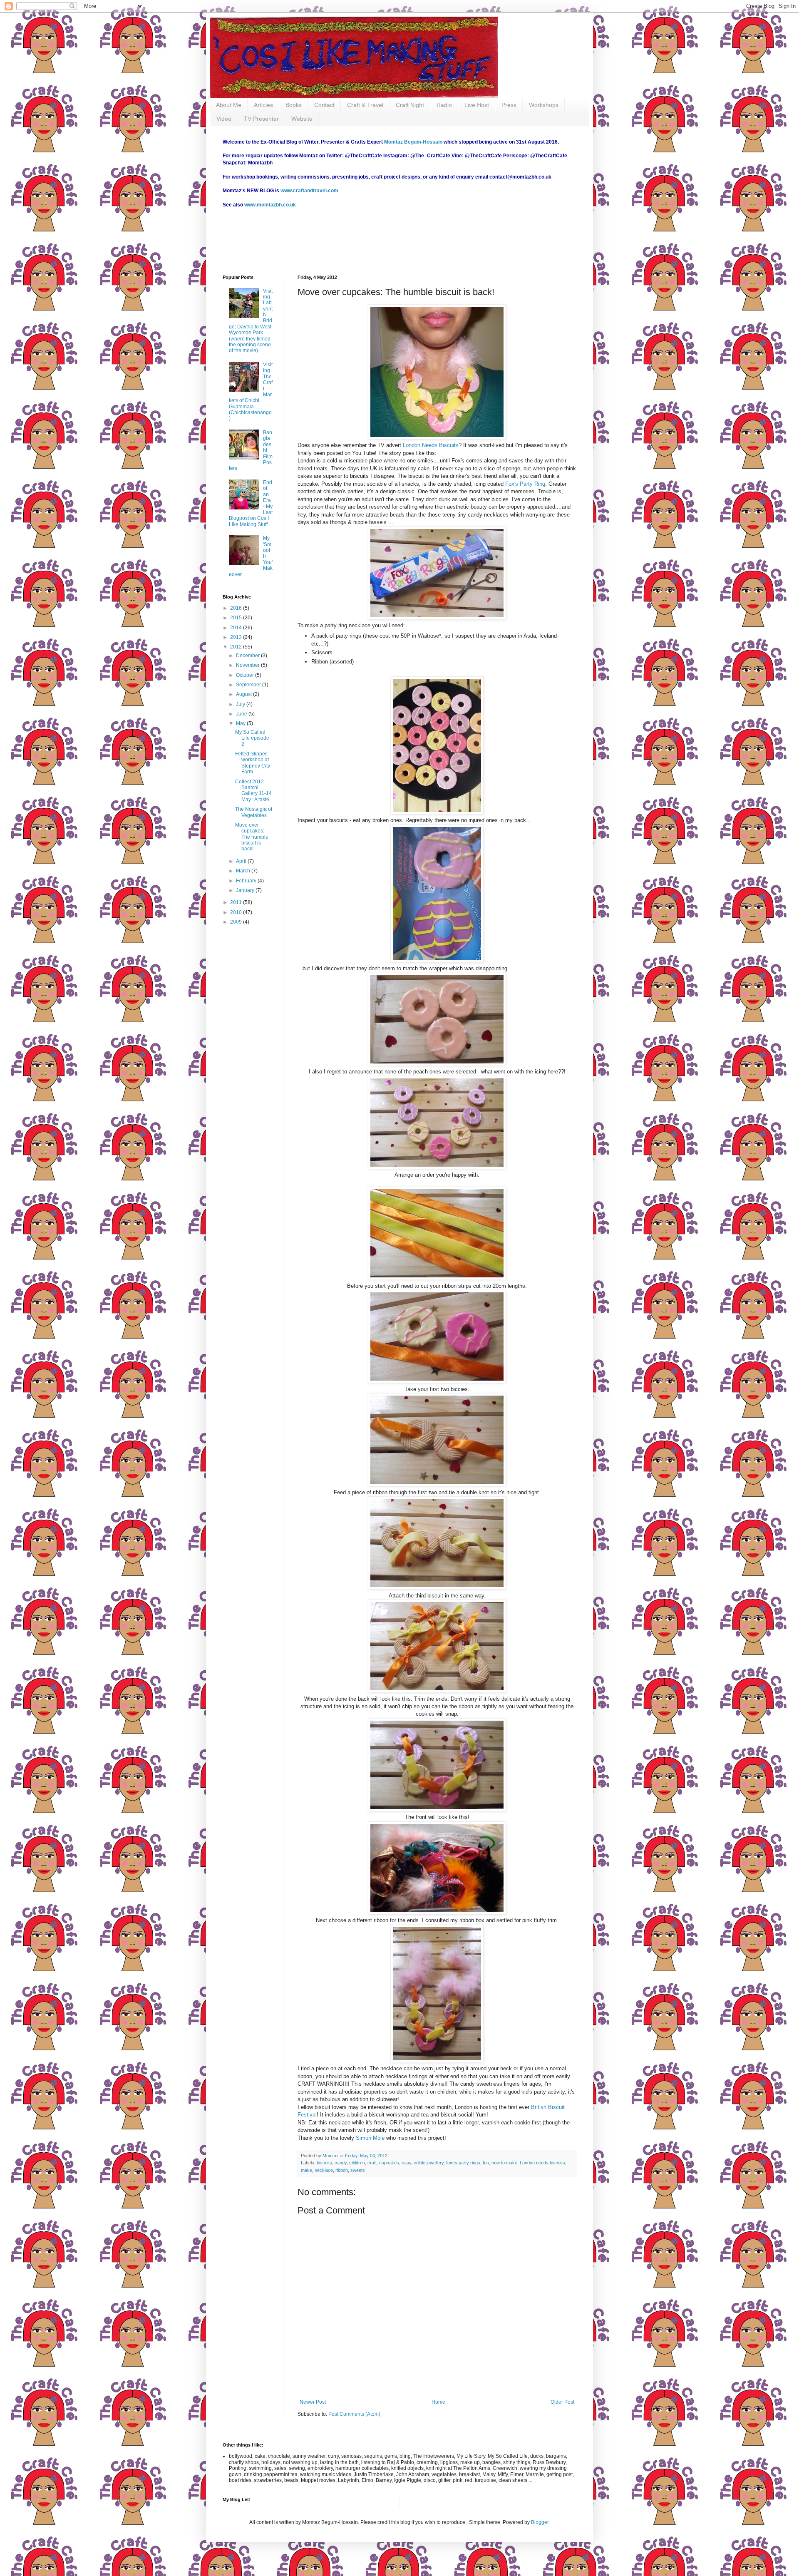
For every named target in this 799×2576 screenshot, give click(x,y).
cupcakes (389, 2163)
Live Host (477, 105)
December (248, 656)
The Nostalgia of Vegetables (254, 812)
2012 (237, 647)
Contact (324, 105)
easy (406, 2163)
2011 (237, 902)
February (247, 881)
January (246, 890)
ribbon (342, 2170)
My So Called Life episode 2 (252, 738)
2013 (237, 637)
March (244, 871)
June (242, 714)
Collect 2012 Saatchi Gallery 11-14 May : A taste (253, 791)
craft (372, 2163)
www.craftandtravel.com (309, 191)
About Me (229, 105)
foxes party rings (463, 2163)
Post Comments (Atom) (354, 2414)
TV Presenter (261, 119)
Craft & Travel (365, 105)
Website (302, 119)
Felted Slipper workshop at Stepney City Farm (253, 763)
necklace (324, 2170)
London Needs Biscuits (431, 445)
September (249, 685)
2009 (237, 922)
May (241, 723)
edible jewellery (429, 2163)
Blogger (540, 2522)
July (241, 704)
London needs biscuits (542, 2163)
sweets (358, 2170)
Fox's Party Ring (525, 484)
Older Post (562, 2402)
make (306, 2170)
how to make (504, 2163)
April (242, 861)
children (357, 2163)
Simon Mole (370, 2138)
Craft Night (410, 105)
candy (341, 2163)
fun (486, 2163)
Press (509, 105)
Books (294, 105)
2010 (237, 912)
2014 (237, 628)
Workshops (544, 105)
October (246, 675)
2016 (237, 608)
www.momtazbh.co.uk (270, 205)
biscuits (324, 2163)
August (244, 694)
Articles (263, 105)
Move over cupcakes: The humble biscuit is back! (252, 837)
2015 (237, 618)
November (248, 665)
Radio (444, 105)
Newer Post (313, 2402)
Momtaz (331, 2156)
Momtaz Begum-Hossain (413, 142)
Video (224, 119)
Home (438, 2402)
